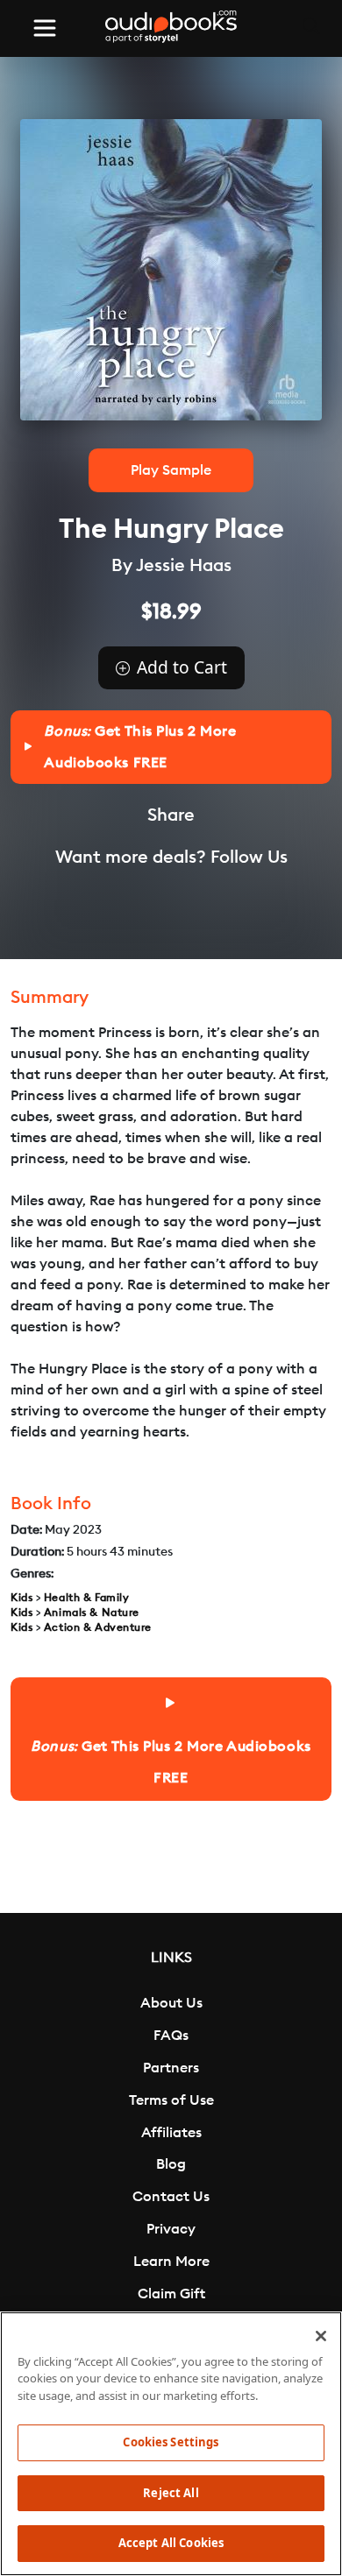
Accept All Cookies (171, 2543)
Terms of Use (171, 2100)
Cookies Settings (171, 2442)
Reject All (171, 2493)
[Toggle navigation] (45, 28)
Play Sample (171, 470)
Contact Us (171, 2197)
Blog (171, 2164)
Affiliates (171, 2133)
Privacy (171, 2229)
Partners (171, 2068)
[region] (171, 2444)
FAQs (171, 2036)
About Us (171, 2003)
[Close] (321, 2336)
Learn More (171, 2262)
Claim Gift (171, 2294)
